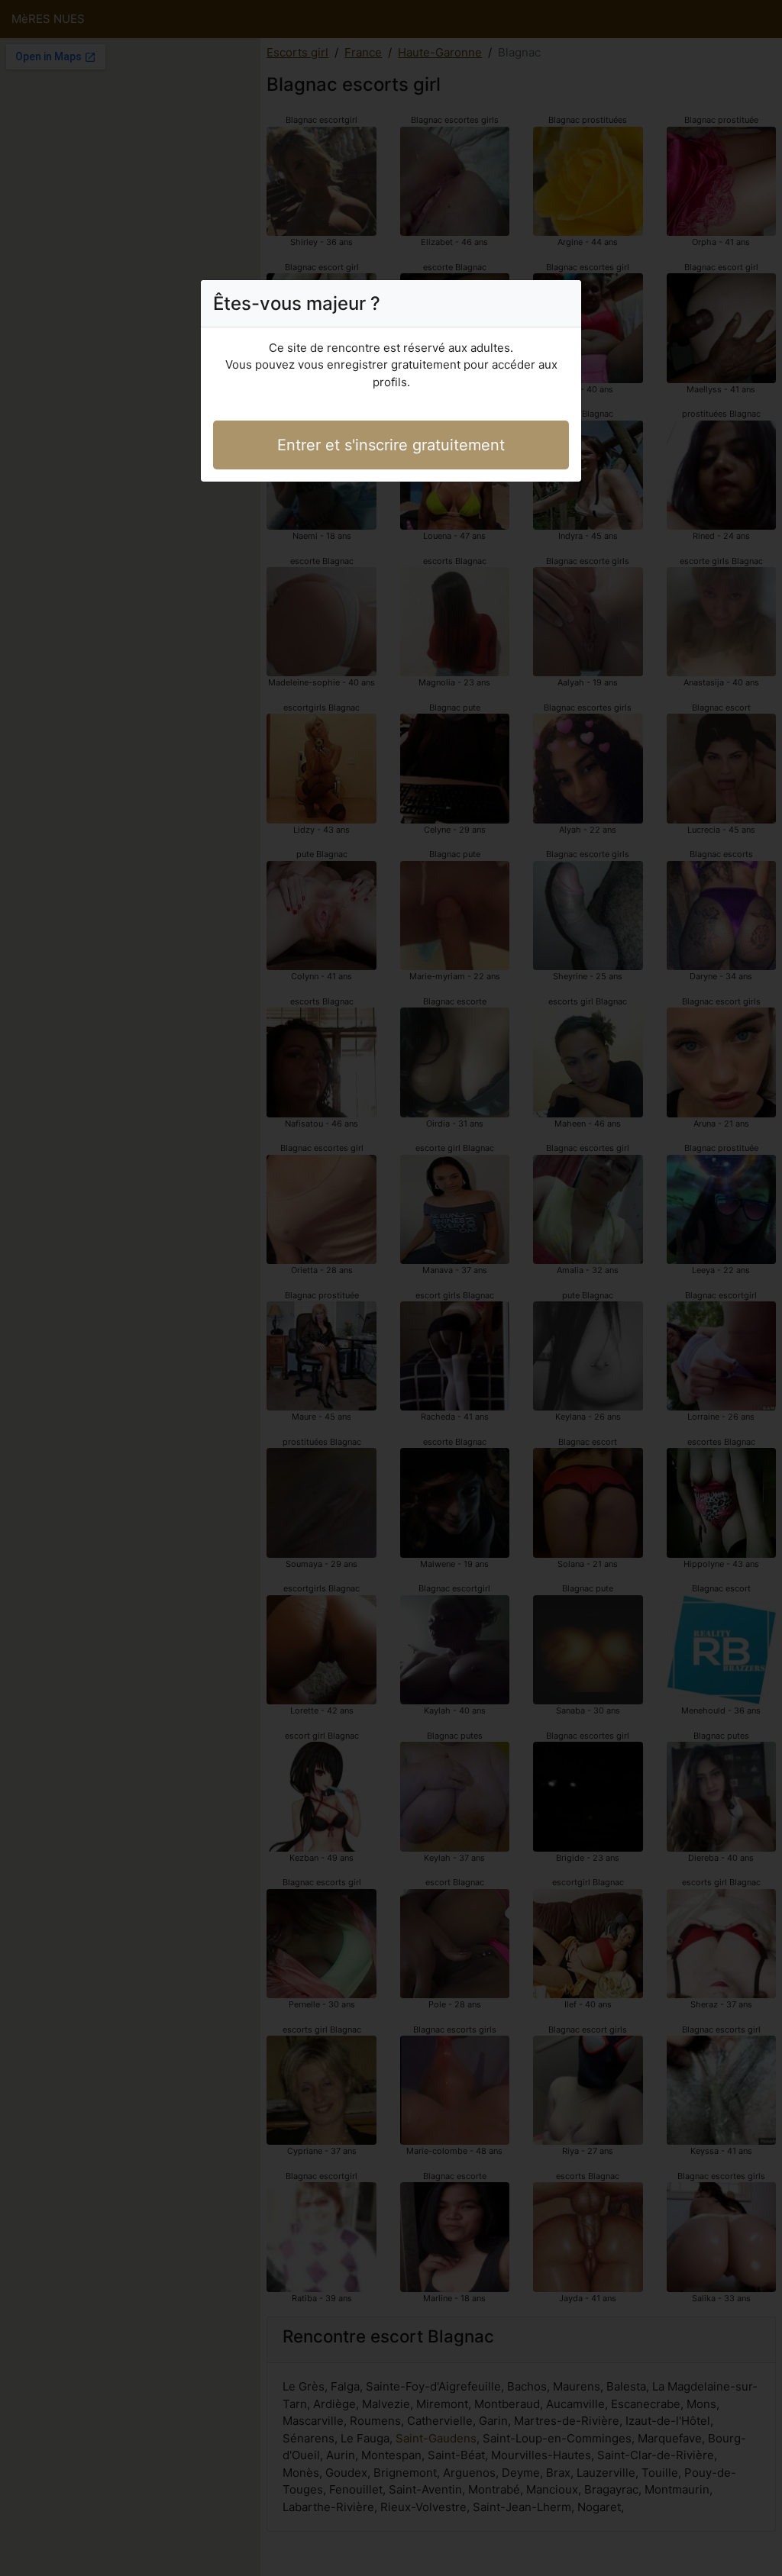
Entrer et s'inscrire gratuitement (391, 445)
